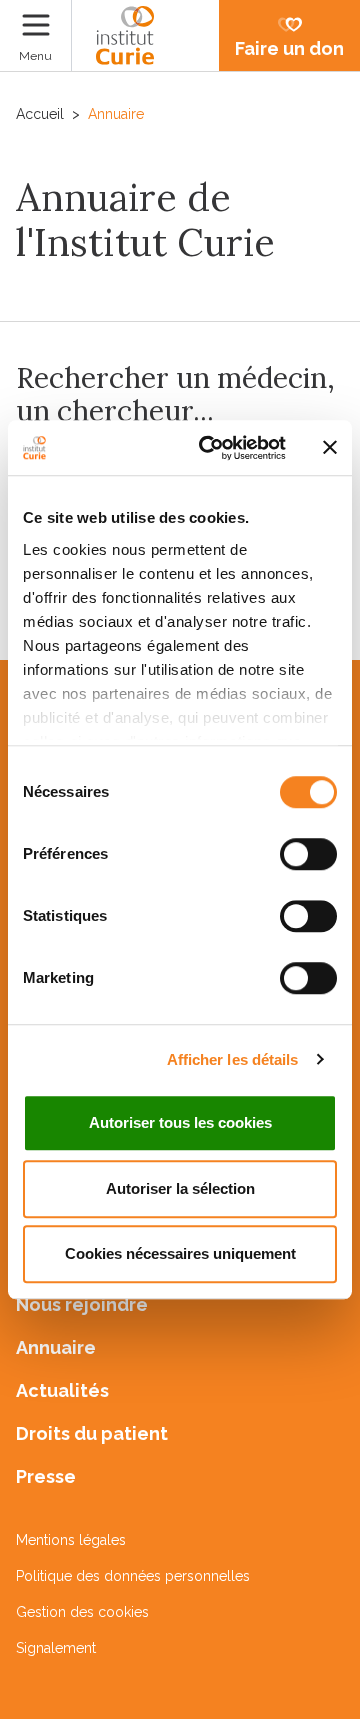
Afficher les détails (233, 1059)
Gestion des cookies (82, 1612)
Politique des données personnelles (133, 1576)
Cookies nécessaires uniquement (180, 1253)
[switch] (308, 854)
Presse (46, 1476)
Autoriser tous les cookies (180, 1122)
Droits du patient (92, 1433)
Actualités (62, 1390)
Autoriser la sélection (180, 1188)
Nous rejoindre (82, 1304)
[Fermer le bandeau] (330, 448)
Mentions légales (71, 1540)
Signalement (56, 1648)
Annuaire (56, 1347)
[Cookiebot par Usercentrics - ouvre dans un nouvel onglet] (211, 448)
